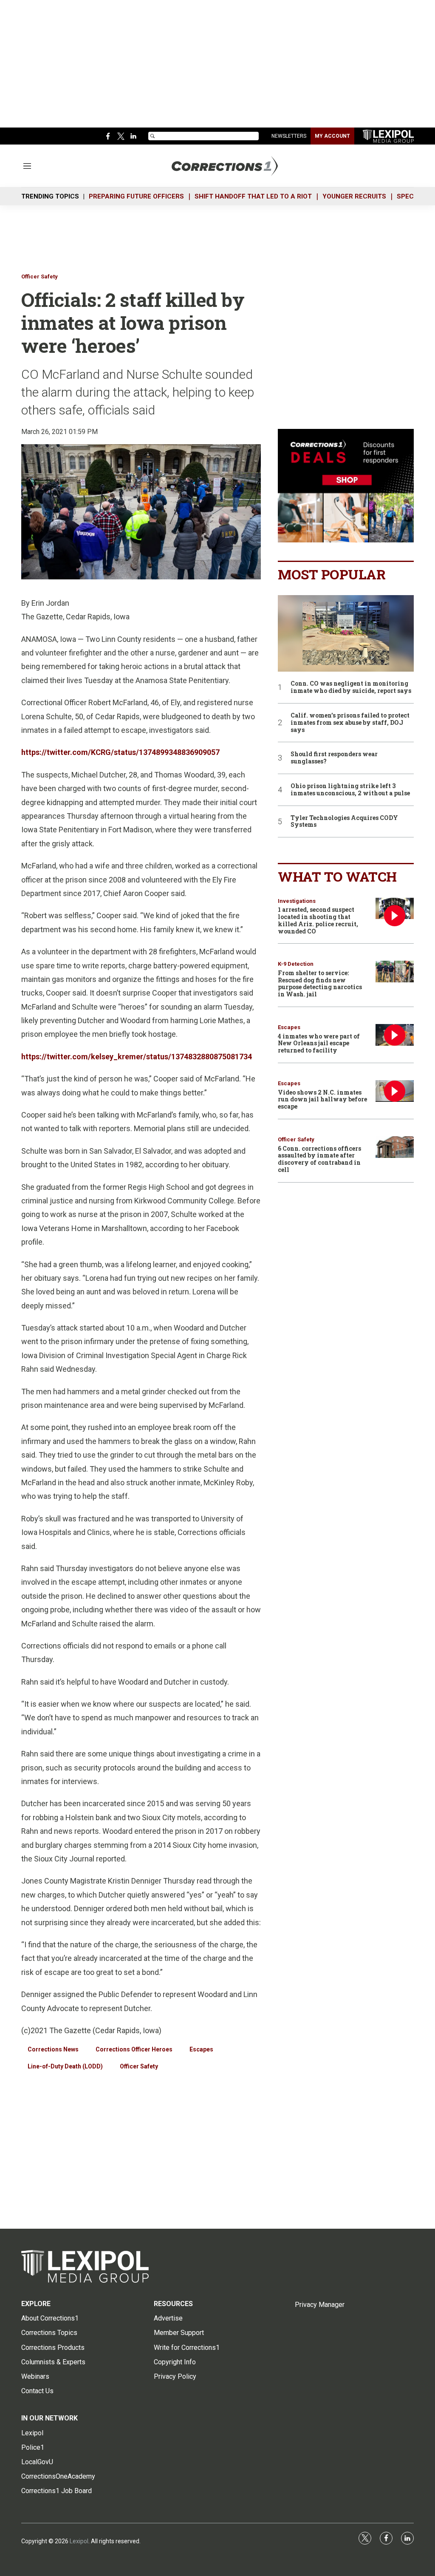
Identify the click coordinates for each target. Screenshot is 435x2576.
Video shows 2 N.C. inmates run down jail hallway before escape (322, 1099)
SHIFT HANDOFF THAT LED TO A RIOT (253, 196)
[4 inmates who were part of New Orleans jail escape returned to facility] (395, 1035)
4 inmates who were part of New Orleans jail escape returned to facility (319, 1043)
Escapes (201, 2049)
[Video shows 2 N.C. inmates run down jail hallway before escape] (395, 1091)
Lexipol (79, 2541)
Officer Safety (40, 277)
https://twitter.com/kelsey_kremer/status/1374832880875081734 (137, 1057)
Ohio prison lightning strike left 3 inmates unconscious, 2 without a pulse (350, 790)
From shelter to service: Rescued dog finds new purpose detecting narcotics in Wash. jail (320, 983)
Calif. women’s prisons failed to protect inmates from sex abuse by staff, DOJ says (350, 723)
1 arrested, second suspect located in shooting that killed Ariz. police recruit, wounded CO (318, 920)
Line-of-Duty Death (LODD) (65, 2066)
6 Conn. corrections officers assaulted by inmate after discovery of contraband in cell (319, 1159)
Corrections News (53, 2049)
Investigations (297, 901)
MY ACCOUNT (332, 136)
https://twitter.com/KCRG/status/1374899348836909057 (120, 752)
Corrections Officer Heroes (134, 2049)
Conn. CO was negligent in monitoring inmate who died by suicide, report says (351, 687)
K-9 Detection (296, 964)
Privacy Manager (320, 2305)
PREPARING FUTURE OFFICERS (136, 196)
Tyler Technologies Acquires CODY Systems (344, 822)
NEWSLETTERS (289, 136)
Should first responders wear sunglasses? (334, 758)
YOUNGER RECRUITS (354, 196)
